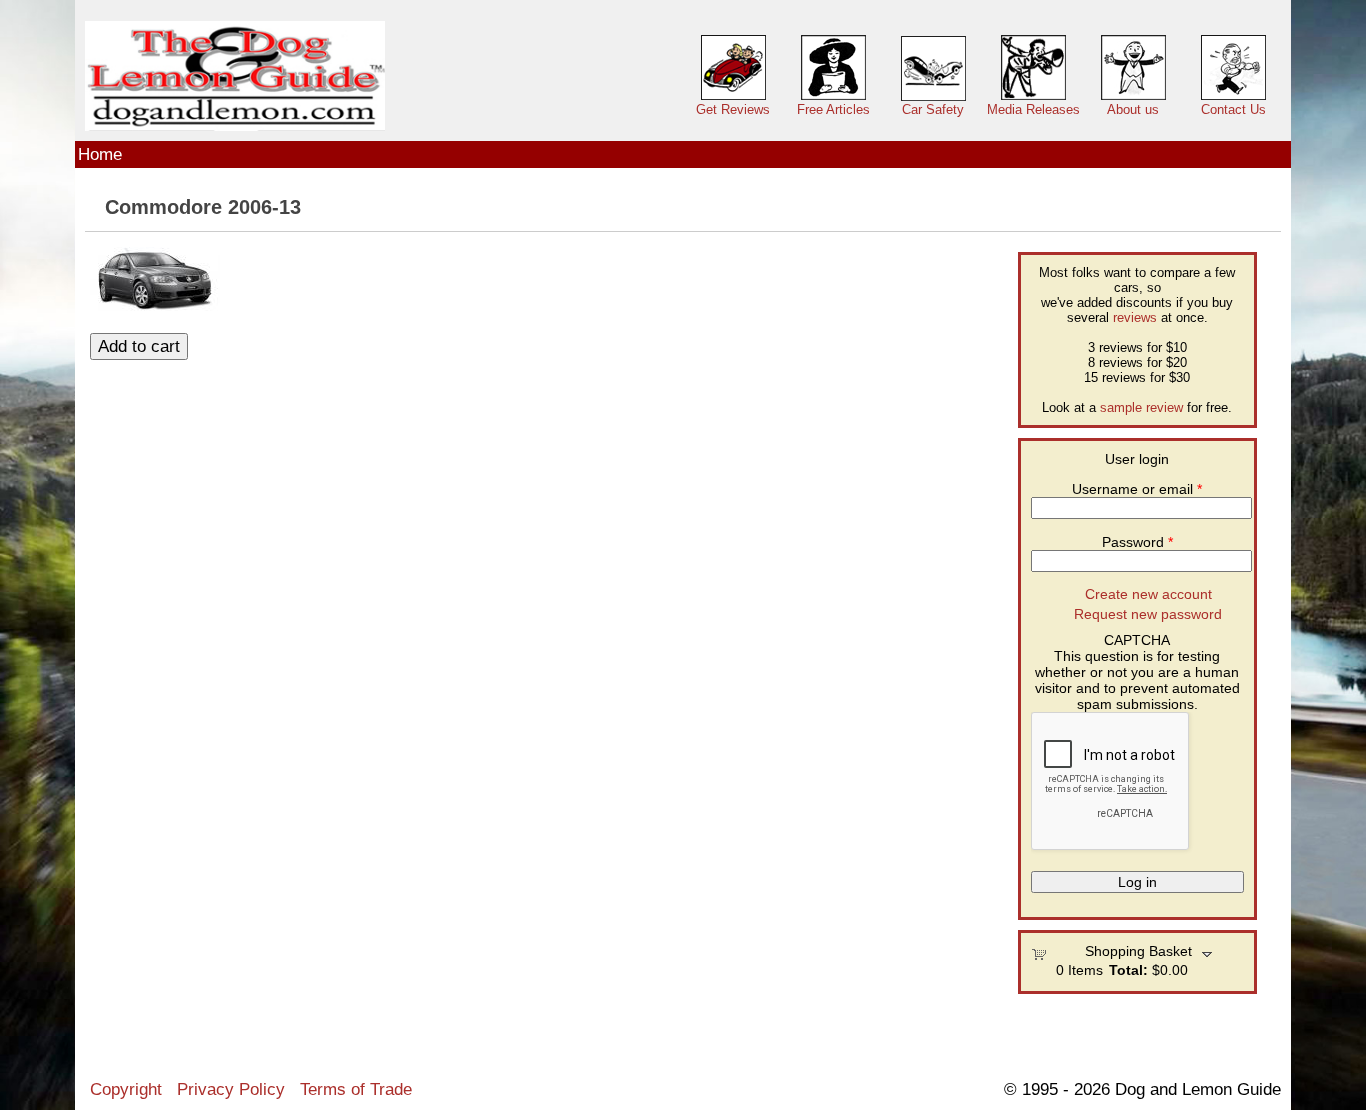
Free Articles (833, 109)
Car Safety (933, 109)
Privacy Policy (231, 1089)
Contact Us (1233, 109)
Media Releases (1033, 109)
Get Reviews (733, 109)
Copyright (126, 1089)
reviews (1135, 317)
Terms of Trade (356, 1089)
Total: (1128, 970)
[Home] (235, 76)
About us (1133, 109)
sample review (1141, 407)
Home (100, 154)
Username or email (1137, 489)
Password (1137, 542)
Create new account (1148, 594)
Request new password (1148, 614)
